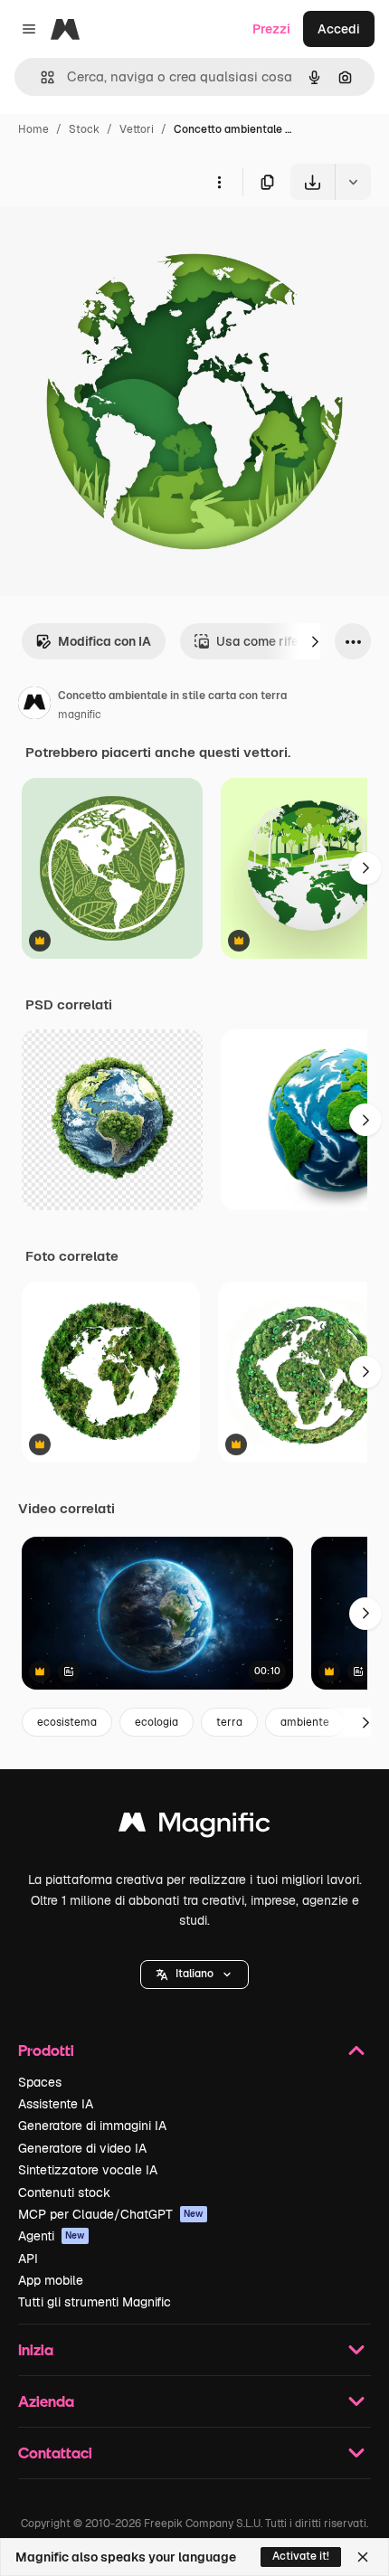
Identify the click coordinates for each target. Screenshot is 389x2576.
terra (229, 1722)
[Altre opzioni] (219, 182)
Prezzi (271, 29)
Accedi (339, 29)
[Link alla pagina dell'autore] (34, 706)
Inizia (36, 2349)
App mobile (51, 2280)
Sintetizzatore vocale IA (88, 2170)
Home (33, 129)
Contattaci (55, 2453)
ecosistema (67, 1722)
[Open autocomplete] (40, 77)
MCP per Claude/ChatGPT (111, 2214)
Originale (119, 242)
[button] (194, 1975)
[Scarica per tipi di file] (353, 182)
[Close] (363, 2557)
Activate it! (301, 2556)
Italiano (194, 1974)
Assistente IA (56, 2104)
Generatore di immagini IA (92, 2126)
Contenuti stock (64, 2192)
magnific (80, 715)
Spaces (40, 2082)
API (28, 2259)
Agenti (52, 2236)
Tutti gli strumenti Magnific (95, 2302)
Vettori (137, 129)
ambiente (305, 1722)
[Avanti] (315, 641)
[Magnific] (194, 1827)
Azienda (46, 2401)
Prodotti (46, 2050)
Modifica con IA (104, 641)
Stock (84, 129)
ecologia (157, 1722)
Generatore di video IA (82, 2148)
